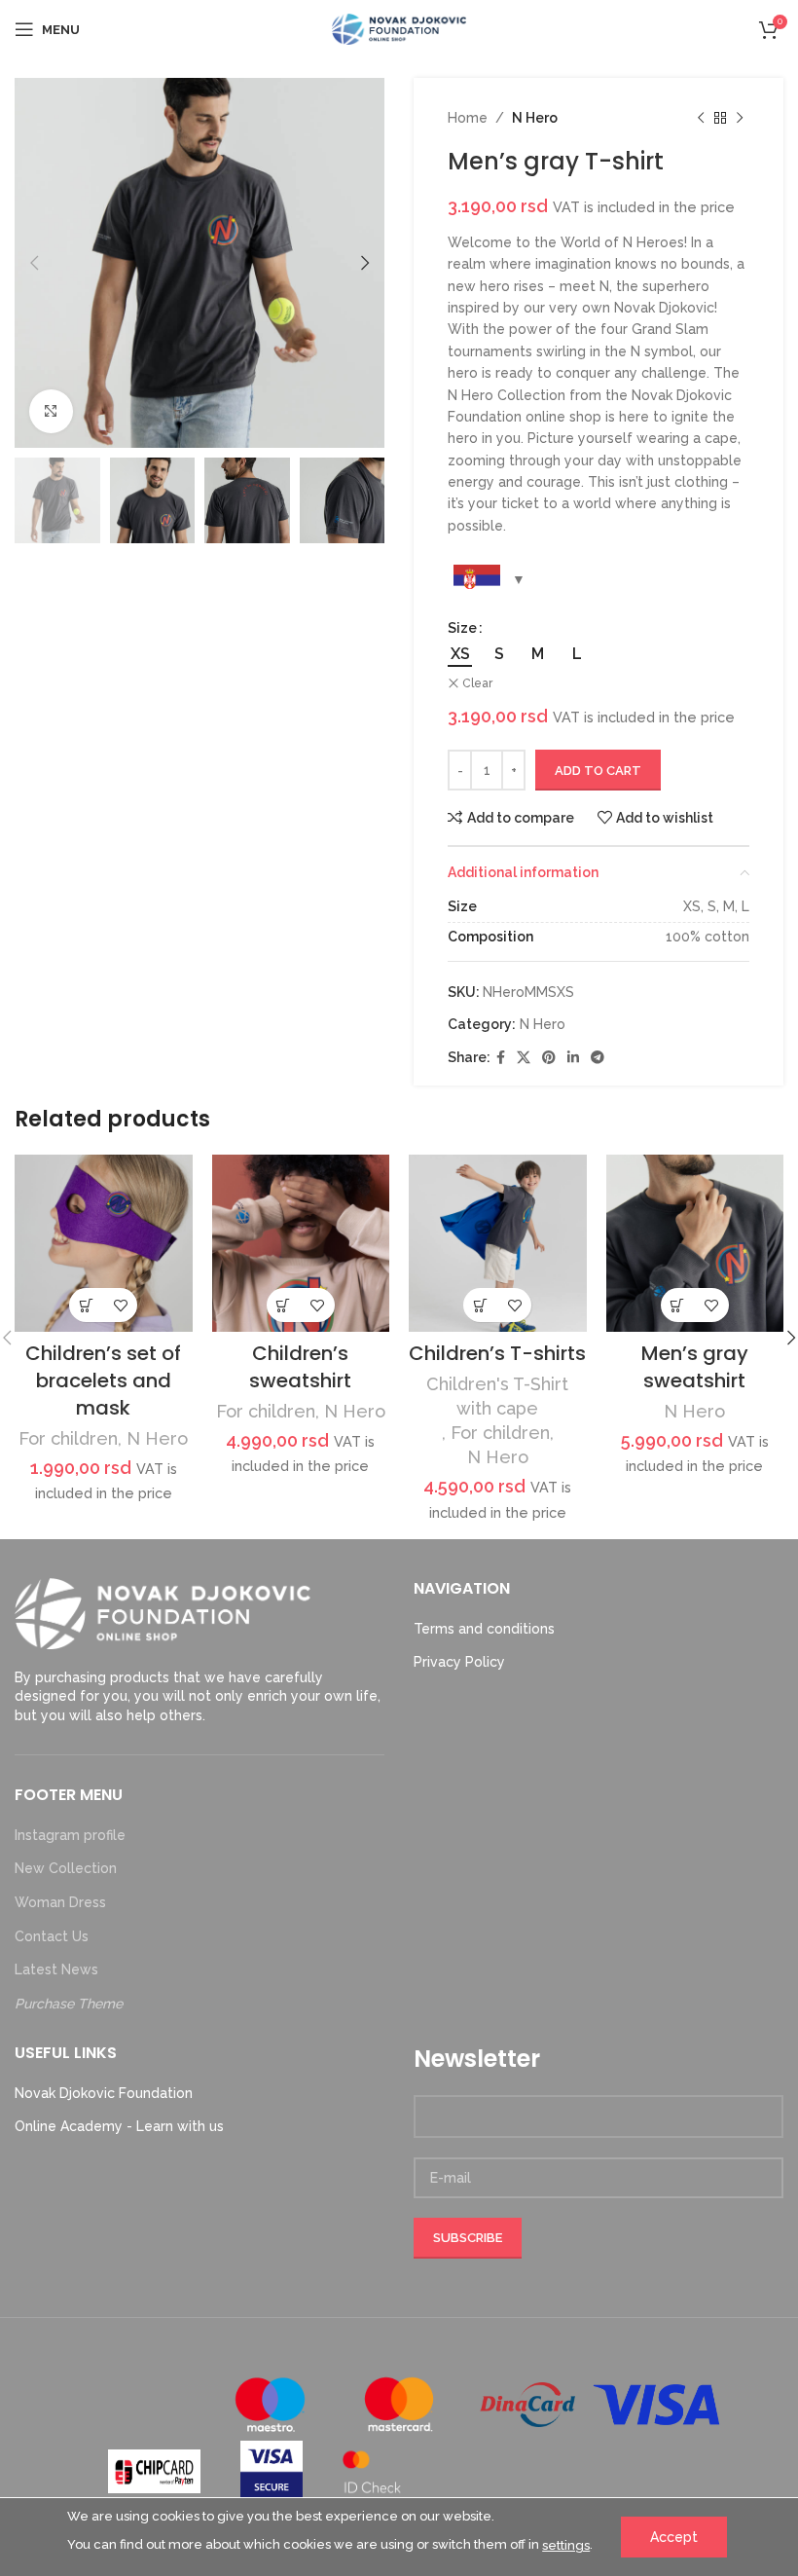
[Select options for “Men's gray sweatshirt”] (678, 1305)
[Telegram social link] (598, 1058)
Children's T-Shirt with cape (497, 1396)
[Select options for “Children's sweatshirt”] (284, 1305)
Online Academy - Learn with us (119, 2126)
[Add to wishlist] (120, 1305)
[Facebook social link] (501, 1058)
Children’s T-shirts (497, 1353)
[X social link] (524, 1058)
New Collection (66, 1868)
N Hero (535, 118)
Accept (674, 2537)
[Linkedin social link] (573, 1058)
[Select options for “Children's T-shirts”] (480, 1305)
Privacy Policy (459, 1662)
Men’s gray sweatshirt (695, 1367)
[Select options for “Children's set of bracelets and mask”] (86, 1305)
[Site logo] (399, 28)
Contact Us (52, 1936)
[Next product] (740, 118)
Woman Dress (60, 1902)
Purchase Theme (69, 2004)
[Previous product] (701, 118)
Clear (477, 683)
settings (566, 2545)
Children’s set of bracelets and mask (103, 1380)
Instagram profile (70, 1835)
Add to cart (598, 771)
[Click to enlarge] (51, 411)
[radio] (460, 654)
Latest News (56, 1969)
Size (462, 628)
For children (68, 1438)
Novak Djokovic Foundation (104, 2093)
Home (468, 118)
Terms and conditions (484, 1629)
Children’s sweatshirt (300, 1367)
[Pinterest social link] (549, 1058)
